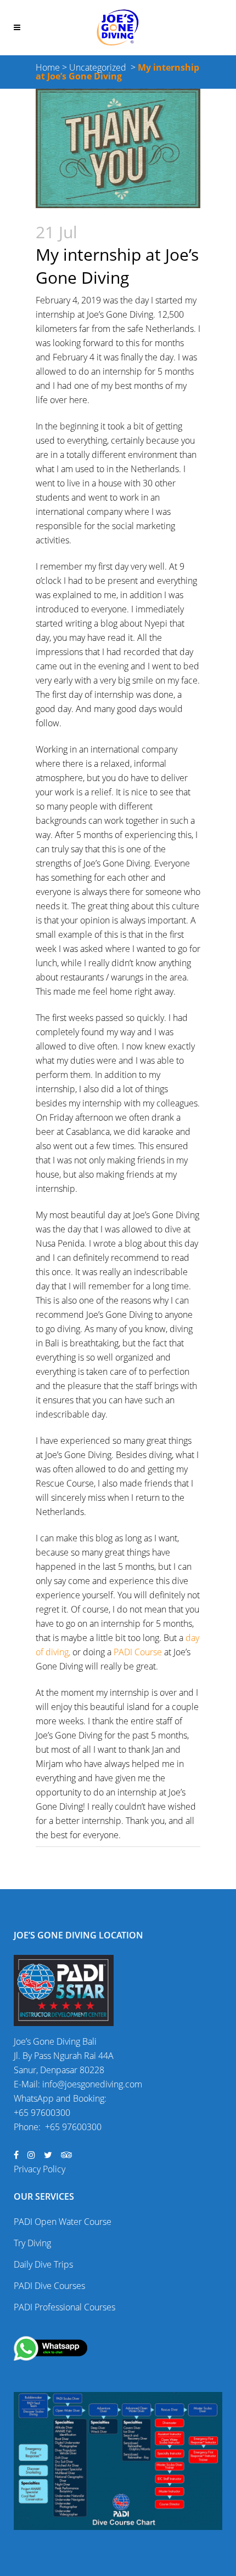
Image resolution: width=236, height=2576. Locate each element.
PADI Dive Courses (49, 2286)
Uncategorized (98, 67)
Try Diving (32, 2243)
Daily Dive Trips (43, 2264)
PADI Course (138, 1652)
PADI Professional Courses (64, 2307)
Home (48, 67)
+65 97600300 (42, 2113)
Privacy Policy (40, 2169)
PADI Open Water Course (63, 2222)
